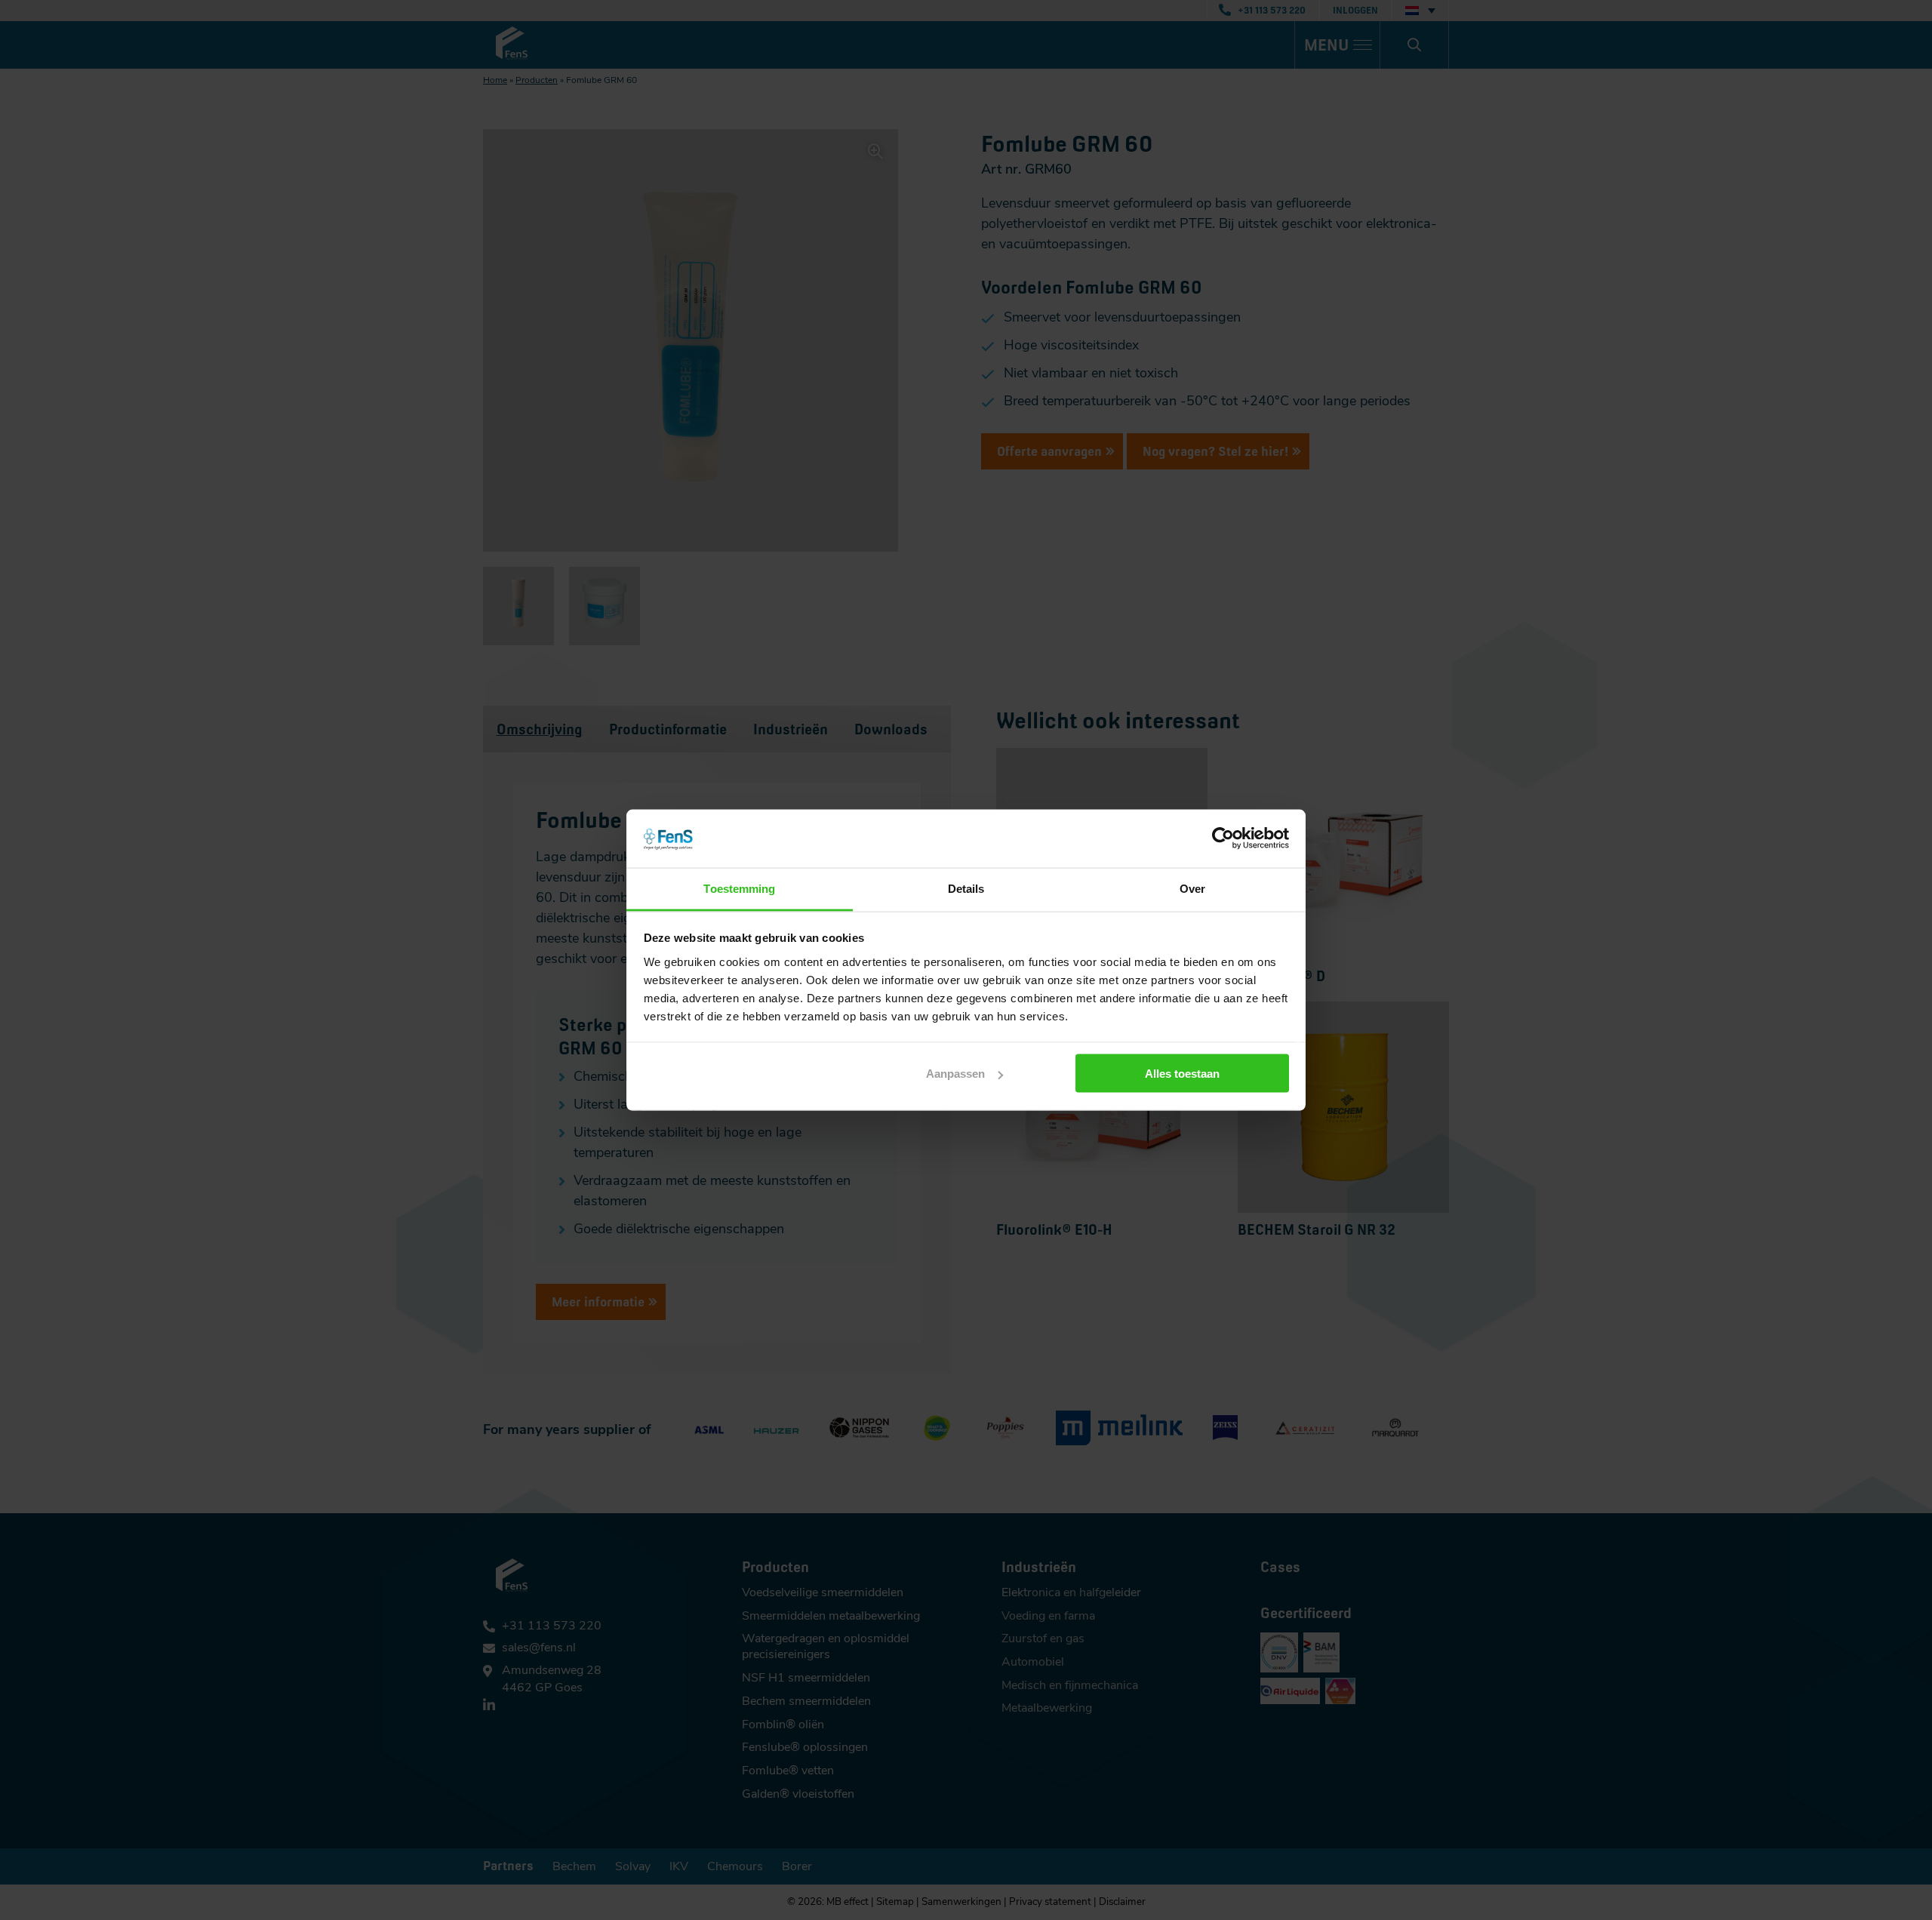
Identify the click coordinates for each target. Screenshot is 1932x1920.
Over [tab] (1192, 888)
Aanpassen (955, 1074)
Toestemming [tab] (739, 888)
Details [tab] (966, 888)
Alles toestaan (1182, 1074)
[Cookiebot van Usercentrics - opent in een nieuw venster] (1223, 838)
